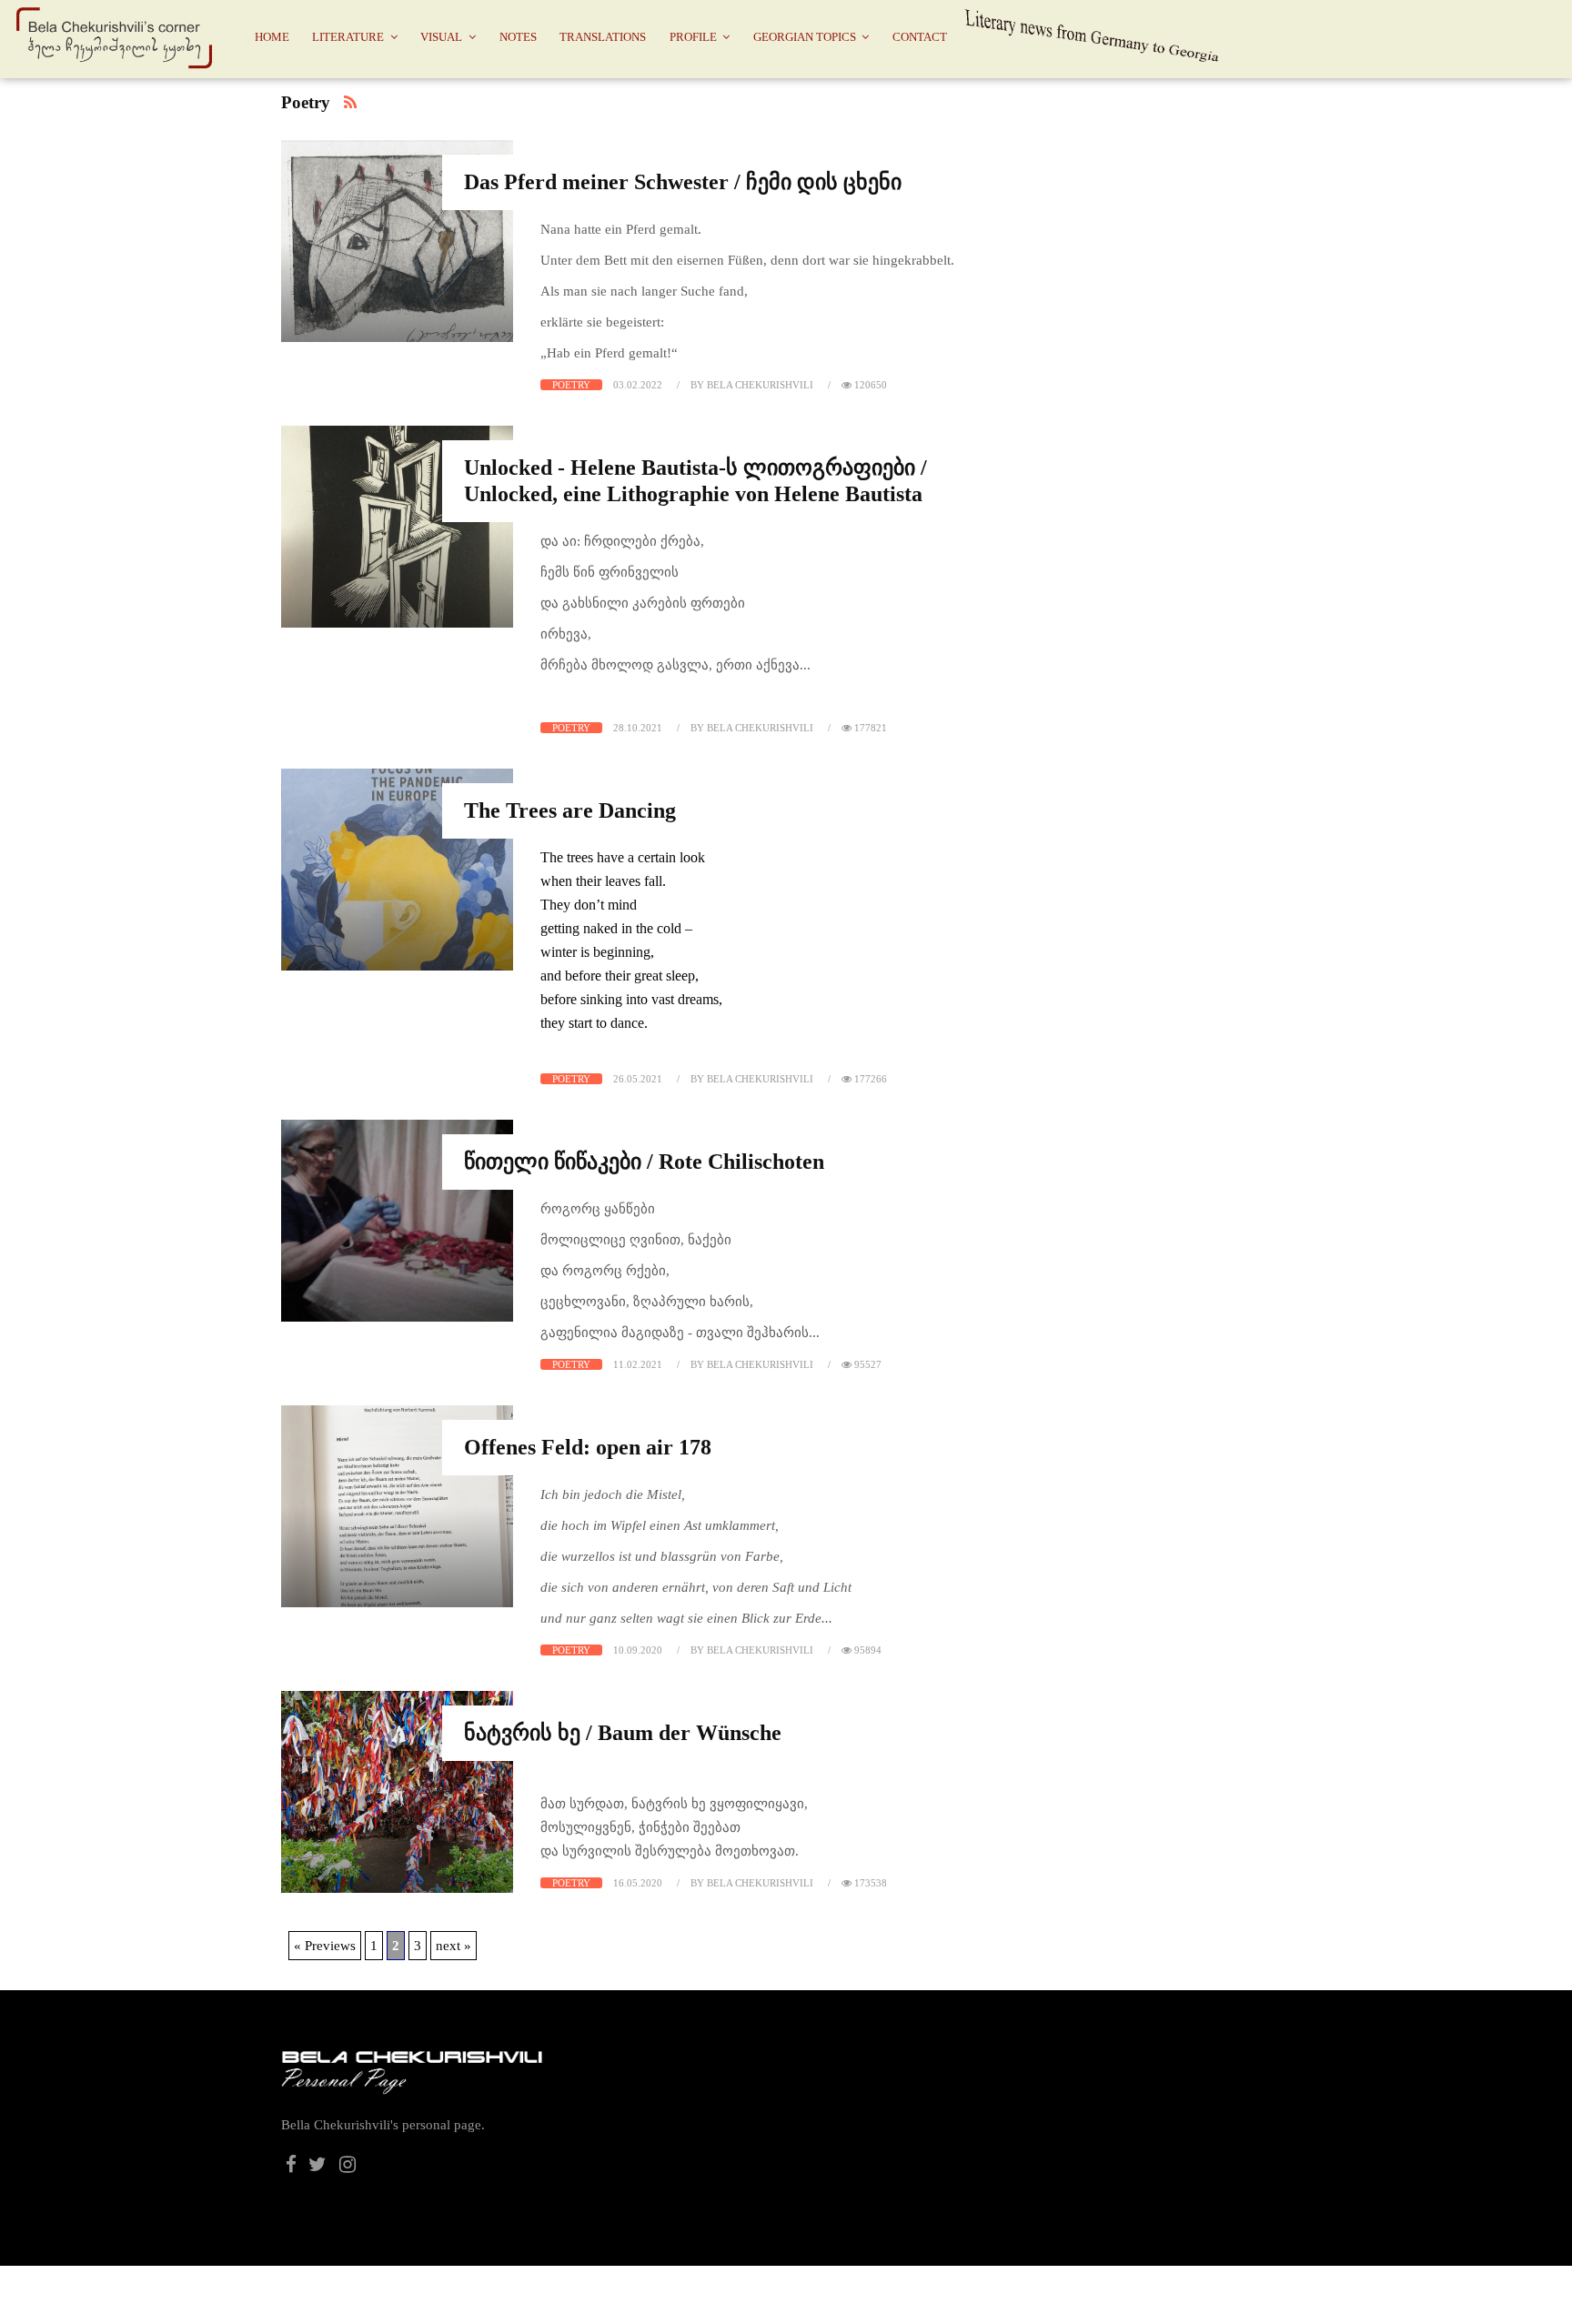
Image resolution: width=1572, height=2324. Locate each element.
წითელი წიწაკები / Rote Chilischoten (644, 1162)
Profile (693, 37)
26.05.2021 (638, 1079)
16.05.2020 (638, 1883)
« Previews (325, 1946)
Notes (518, 37)
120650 (869, 385)
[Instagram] (348, 2167)
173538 (869, 1883)
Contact (920, 37)
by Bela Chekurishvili (752, 385)
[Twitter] (318, 2167)
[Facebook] (291, 2167)
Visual (441, 37)
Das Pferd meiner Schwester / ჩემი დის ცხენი (683, 182)
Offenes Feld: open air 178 (588, 1447)
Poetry (571, 385)
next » (453, 1946)
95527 (867, 1364)
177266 (869, 1079)
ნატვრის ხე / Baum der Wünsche (623, 1733)
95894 (867, 1650)
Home (272, 37)
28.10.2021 (638, 728)
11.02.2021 (638, 1364)
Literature (348, 37)
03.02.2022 (638, 385)
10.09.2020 (638, 1650)
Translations (603, 37)
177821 (869, 728)
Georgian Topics (805, 37)
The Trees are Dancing (570, 810)
